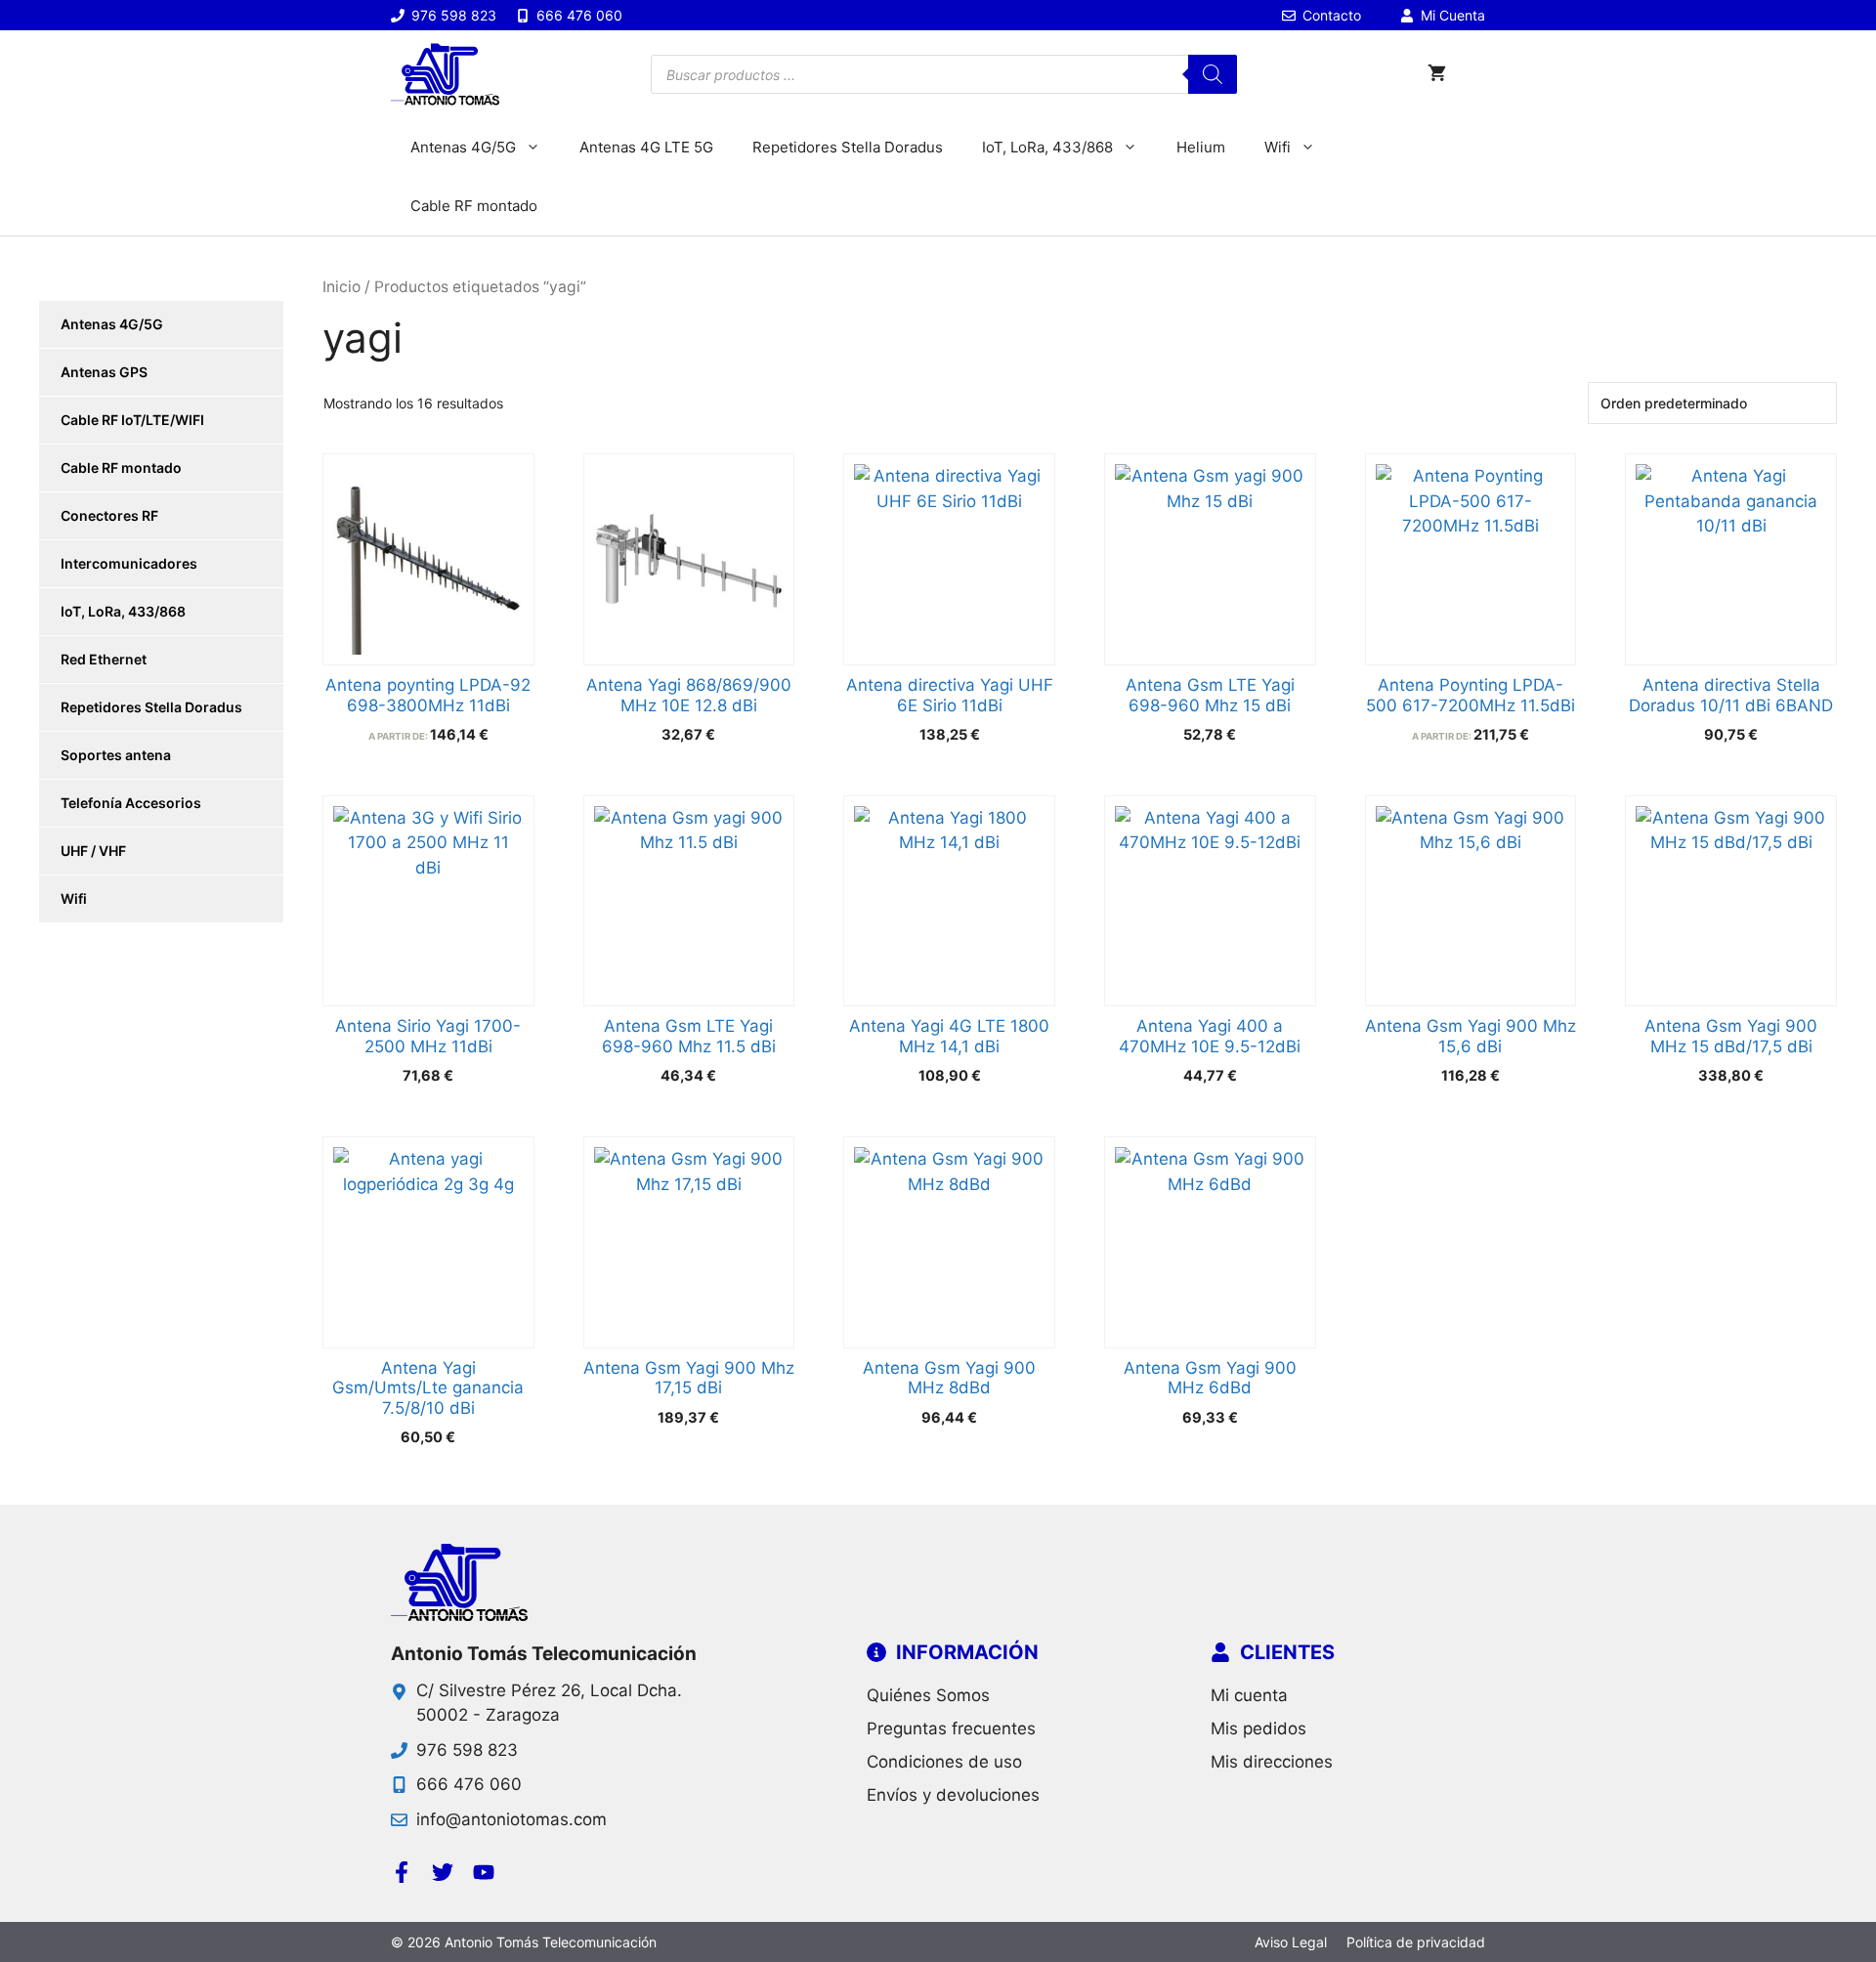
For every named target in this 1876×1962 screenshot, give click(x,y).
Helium (1201, 147)
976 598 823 (467, 1750)
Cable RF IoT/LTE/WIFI (132, 420)
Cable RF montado (474, 206)
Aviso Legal (1291, 1942)
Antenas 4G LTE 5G (646, 147)
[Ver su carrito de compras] (1437, 74)
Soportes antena (116, 755)
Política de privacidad (1416, 1942)
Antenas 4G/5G (463, 147)
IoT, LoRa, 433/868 (1047, 147)
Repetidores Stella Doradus (848, 147)
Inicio (341, 287)
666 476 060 (469, 1784)
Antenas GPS (104, 372)
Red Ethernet (104, 659)
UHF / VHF (93, 851)
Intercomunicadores (129, 563)
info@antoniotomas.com (512, 1819)
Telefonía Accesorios (131, 803)
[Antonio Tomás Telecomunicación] (445, 74)
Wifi (1278, 147)
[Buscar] (1213, 74)
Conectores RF (109, 515)
